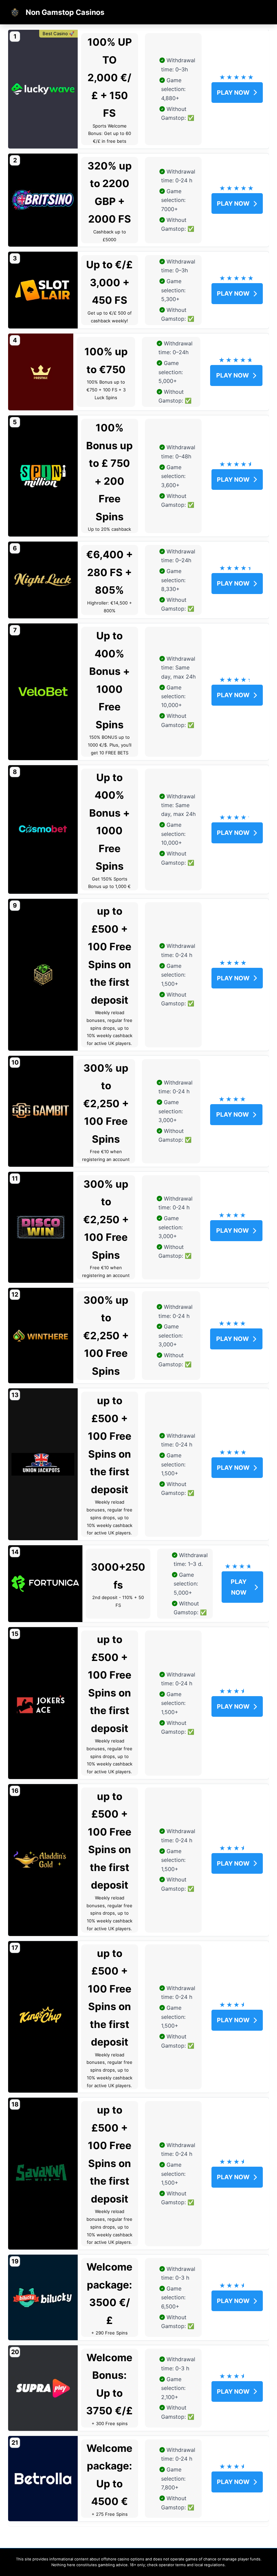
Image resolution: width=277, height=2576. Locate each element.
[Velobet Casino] (43, 692)
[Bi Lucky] (43, 2297)
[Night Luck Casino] (43, 580)
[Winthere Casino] (41, 1336)
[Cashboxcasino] (43, 975)
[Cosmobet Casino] (43, 830)
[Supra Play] (43, 2388)
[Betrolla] (43, 2479)
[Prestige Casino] (41, 372)
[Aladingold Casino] (43, 1860)
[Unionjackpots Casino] (43, 1464)
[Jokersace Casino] (43, 1703)
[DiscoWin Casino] (41, 1227)
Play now (233, 93)
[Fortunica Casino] (45, 1584)
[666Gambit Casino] (41, 1111)
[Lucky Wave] (43, 89)
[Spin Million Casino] (43, 476)
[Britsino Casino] (43, 200)
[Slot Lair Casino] (43, 290)
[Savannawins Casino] (43, 2174)
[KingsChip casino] (43, 2017)
